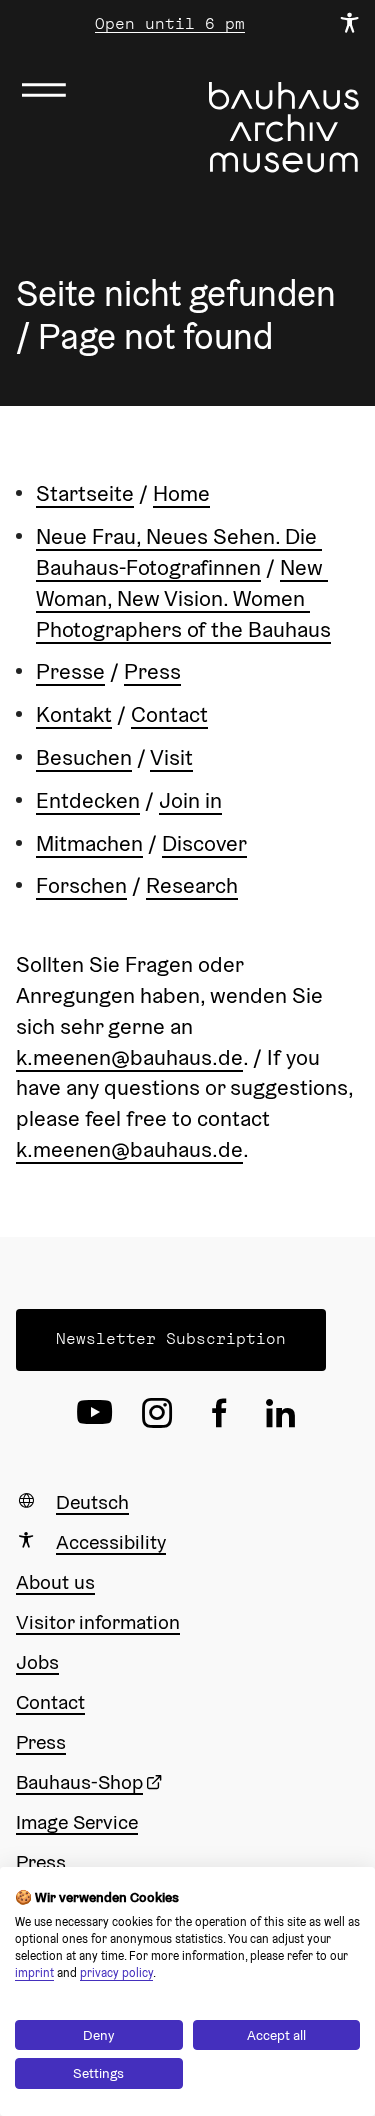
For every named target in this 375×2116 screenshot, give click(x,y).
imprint (34, 1972)
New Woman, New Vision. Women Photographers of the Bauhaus (183, 598)
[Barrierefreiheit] (349, 24)
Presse (70, 671)
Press (152, 671)
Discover (204, 843)
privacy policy (116, 1972)
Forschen (81, 885)
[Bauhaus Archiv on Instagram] (157, 1413)
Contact (169, 714)
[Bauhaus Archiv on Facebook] (219, 1413)
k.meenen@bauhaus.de (129, 1057)
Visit (171, 757)
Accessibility (111, 1542)
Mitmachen (89, 843)
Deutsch (92, 1502)
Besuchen (84, 757)
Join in (190, 800)
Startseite (85, 493)
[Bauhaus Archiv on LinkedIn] (281, 1413)
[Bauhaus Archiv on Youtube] (95, 1413)
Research (192, 885)
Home (181, 493)
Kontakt (74, 714)
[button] (171, 1340)
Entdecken (88, 800)
